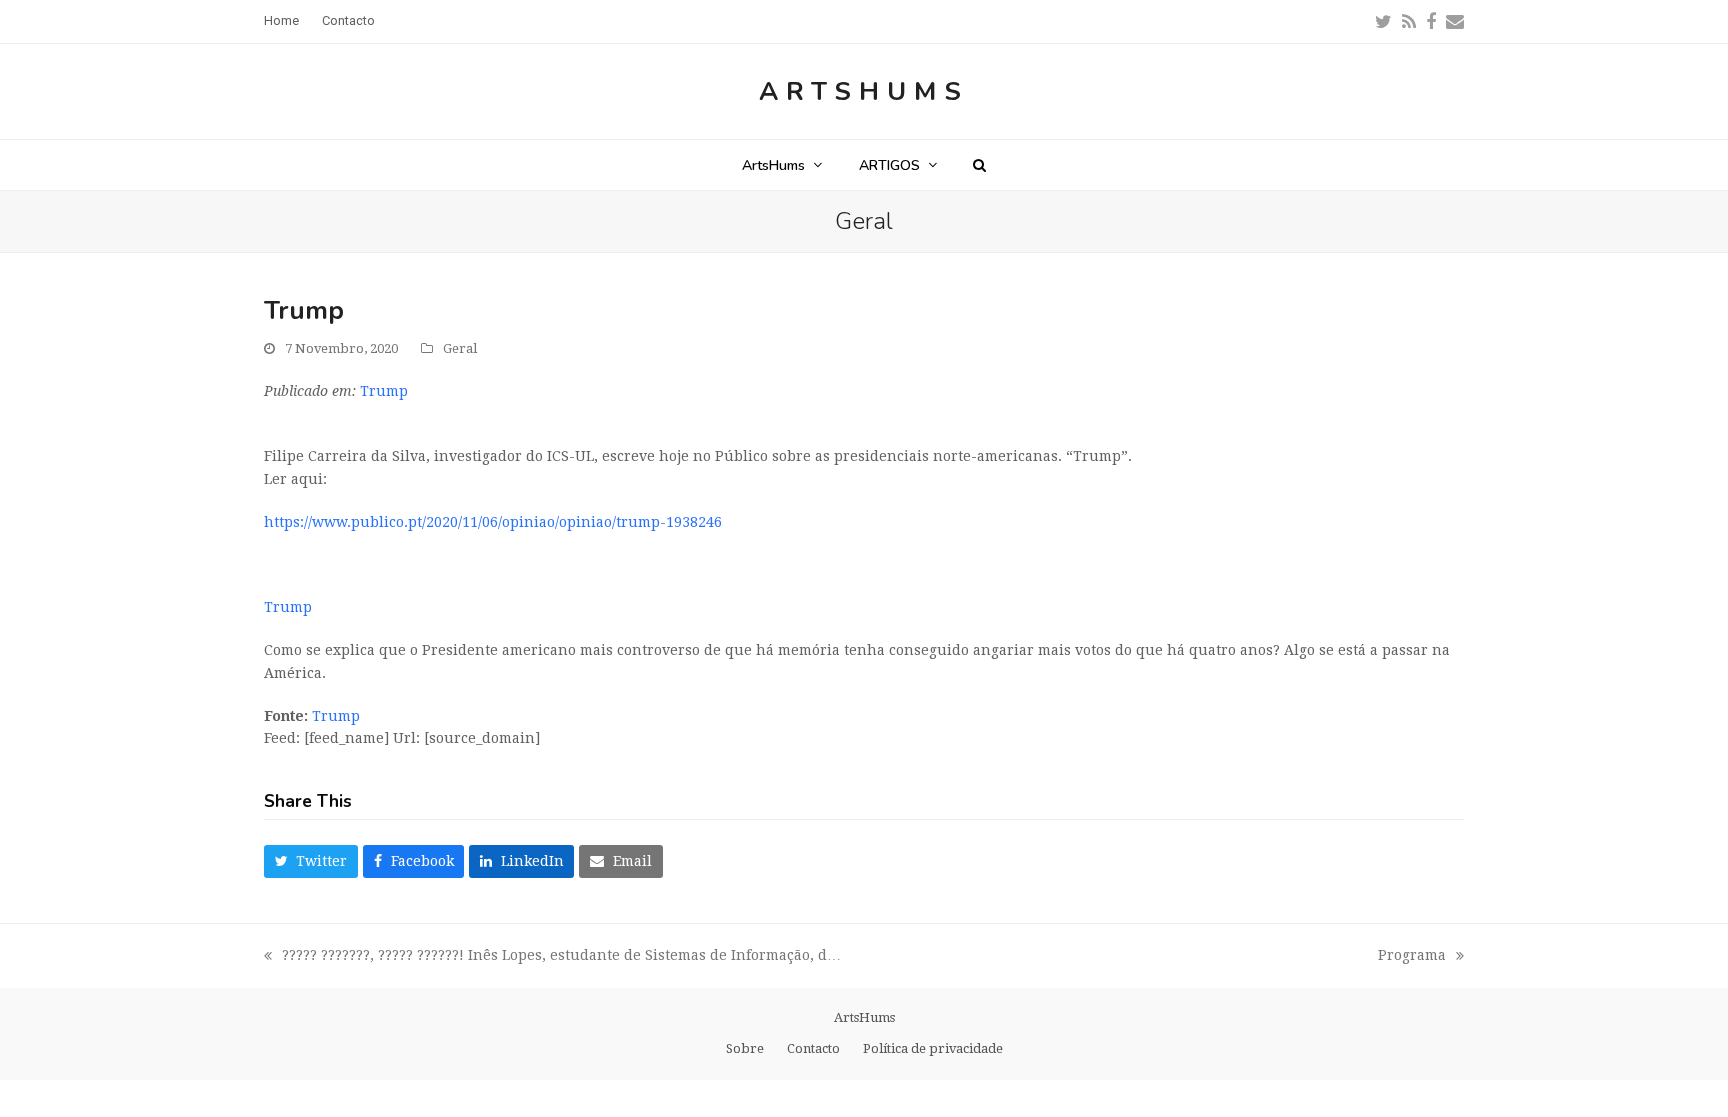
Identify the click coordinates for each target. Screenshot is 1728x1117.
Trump (384, 391)
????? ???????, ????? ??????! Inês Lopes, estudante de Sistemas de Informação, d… (552, 957)
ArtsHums (864, 91)
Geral (460, 348)
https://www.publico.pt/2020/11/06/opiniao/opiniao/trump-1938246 (493, 522)
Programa (1412, 957)
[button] (979, 165)
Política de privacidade (933, 1048)
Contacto (813, 1048)
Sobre (745, 1048)
